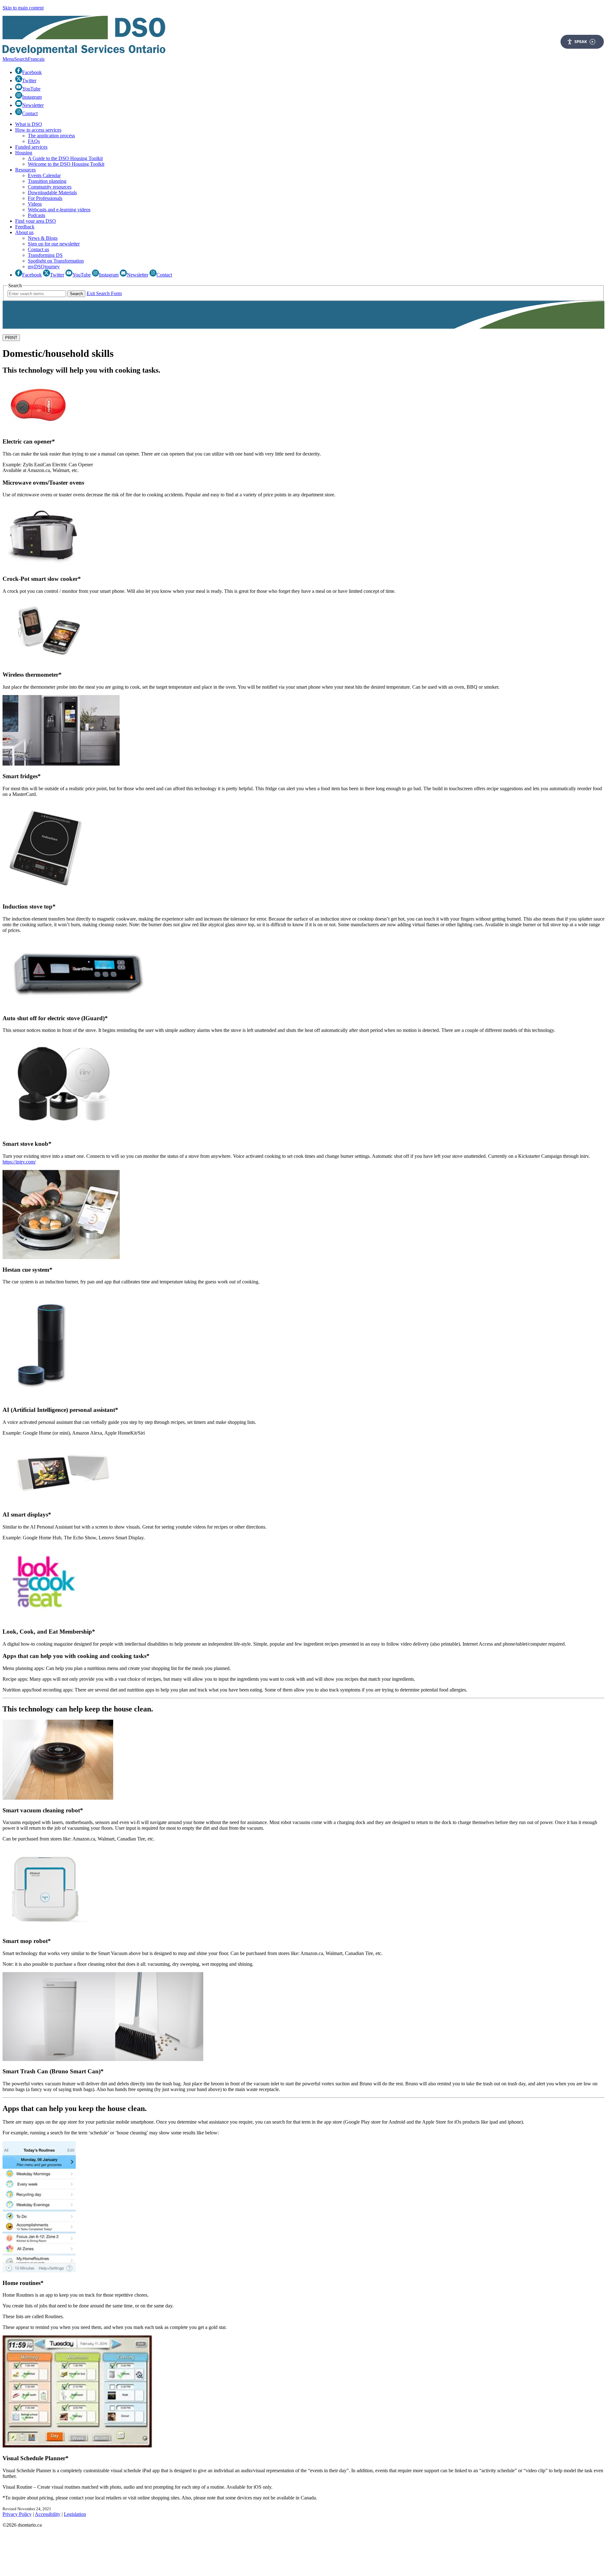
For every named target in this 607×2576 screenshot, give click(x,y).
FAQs (34, 141)
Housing (24, 153)
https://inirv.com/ (19, 1162)
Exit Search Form (104, 293)
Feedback (25, 227)
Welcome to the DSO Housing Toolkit (66, 164)
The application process (51, 136)
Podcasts (37, 215)
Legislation (75, 2514)
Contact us (38, 249)
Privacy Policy (17, 2514)
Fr (36, 59)
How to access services (38, 130)
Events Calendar (44, 175)
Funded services (31, 147)
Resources (25, 170)
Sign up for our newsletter (54, 244)
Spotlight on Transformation (56, 261)
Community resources (50, 187)
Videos (35, 204)
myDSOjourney (44, 267)
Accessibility (48, 2514)
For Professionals (45, 198)
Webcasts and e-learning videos (59, 210)
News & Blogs (43, 238)
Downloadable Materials (52, 192)
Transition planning (47, 181)
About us (24, 232)
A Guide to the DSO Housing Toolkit (65, 158)
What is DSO (29, 124)
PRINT (11, 338)
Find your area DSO (36, 221)
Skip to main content (23, 8)
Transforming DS (45, 255)
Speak (581, 41)
